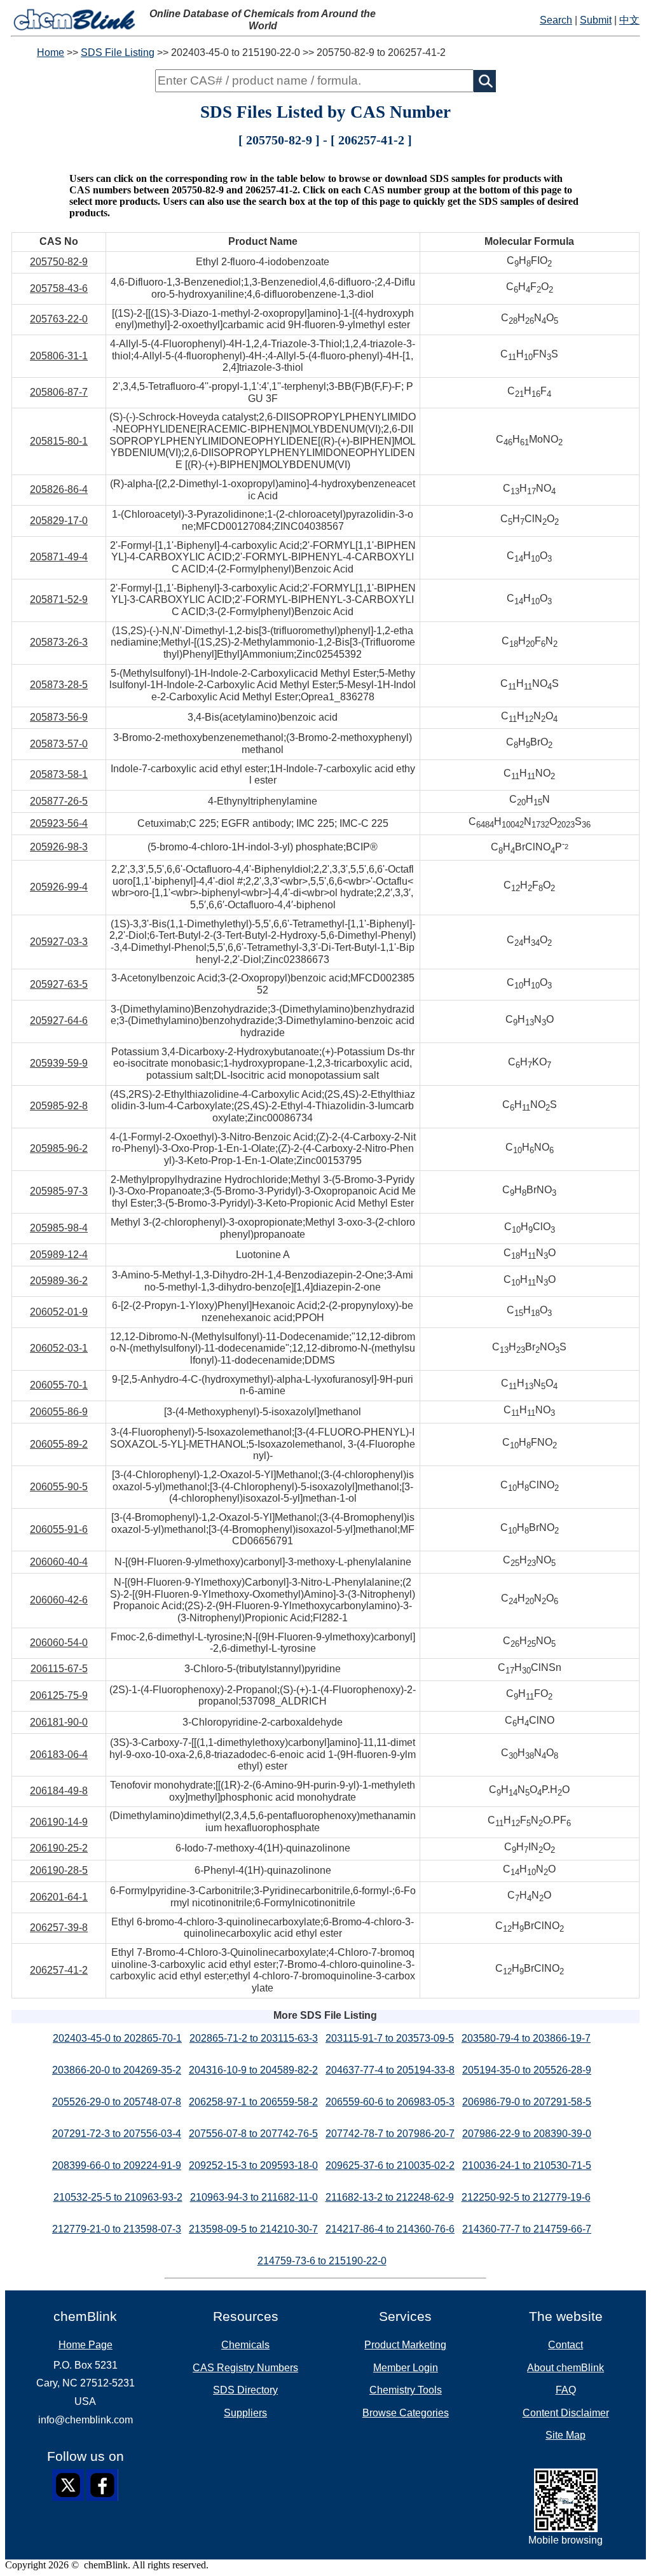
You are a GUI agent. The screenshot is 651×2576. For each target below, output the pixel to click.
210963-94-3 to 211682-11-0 (254, 2197)
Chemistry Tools (406, 2390)
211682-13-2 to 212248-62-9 (390, 2197)
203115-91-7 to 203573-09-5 (390, 2038)
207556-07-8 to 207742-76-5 (253, 2134)
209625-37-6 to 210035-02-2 (390, 2165)
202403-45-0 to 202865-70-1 (117, 2038)
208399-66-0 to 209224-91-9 (117, 2165)
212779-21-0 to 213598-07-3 (117, 2229)
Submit (596, 20)
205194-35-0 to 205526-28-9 (527, 2070)
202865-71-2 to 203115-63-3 (254, 2038)
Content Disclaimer (566, 2413)
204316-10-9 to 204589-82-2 (253, 2070)
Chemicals (245, 2345)
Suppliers (245, 2413)
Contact (565, 2345)
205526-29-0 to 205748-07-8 (117, 2102)
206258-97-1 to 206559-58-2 (253, 2102)
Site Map (565, 2435)
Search (556, 20)
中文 (629, 20)
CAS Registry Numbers (245, 2368)
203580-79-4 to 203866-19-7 (526, 2038)
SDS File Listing (118, 52)
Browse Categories (406, 2413)
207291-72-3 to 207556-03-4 (117, 2134)
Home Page (86, 2345)
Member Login (406, 2368)
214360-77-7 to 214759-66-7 (527, 2229)
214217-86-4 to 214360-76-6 (390, 2229)
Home (51, 52)
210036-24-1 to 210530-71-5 (527, 2165)
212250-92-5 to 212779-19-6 (526, 2197)
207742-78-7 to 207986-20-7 (390, 2134)
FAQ (566, 2390)
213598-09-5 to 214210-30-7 (253, 2229)
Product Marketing (405, 2345)
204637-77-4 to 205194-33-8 (390, 2070)
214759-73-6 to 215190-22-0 (322, 2261)
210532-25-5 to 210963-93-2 (118, 2197)
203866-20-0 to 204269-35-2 (117, 2070)
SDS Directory (245, 2390)
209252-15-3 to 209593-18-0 (253, 2165)
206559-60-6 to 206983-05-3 (390, 2102)
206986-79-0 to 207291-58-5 (527, 2102)
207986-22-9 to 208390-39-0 (527, 2134)
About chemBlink (565, 2368)
